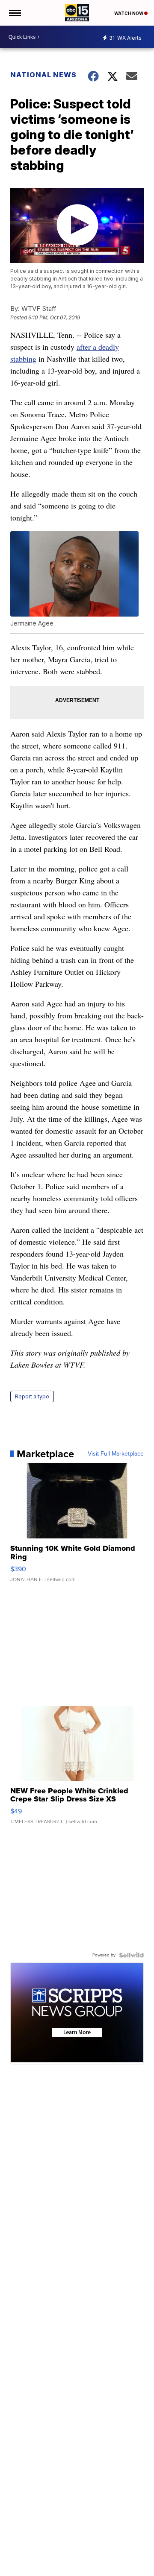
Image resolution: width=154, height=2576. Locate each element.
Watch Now (129, 13)
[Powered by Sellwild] (131, 1955)
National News (43, 75)
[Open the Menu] (14, 13)
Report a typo (32, 1396)
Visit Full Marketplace (116, 1454)
